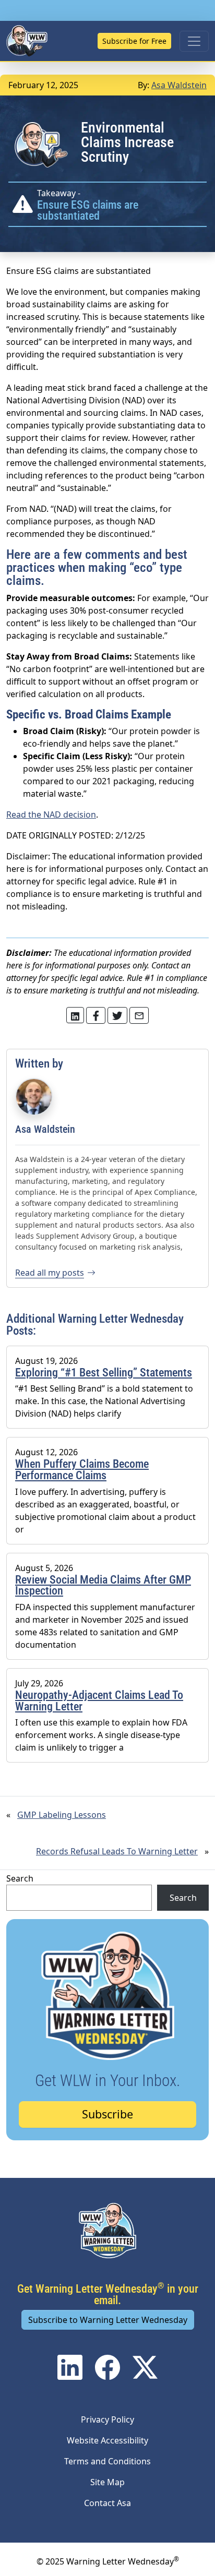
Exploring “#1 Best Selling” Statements (104, 1373)
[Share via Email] (139, 1015)
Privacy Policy (107, 2419)
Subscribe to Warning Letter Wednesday (108, 2320)
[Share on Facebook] (96, 1015)
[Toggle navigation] (194, 41)
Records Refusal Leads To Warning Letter (117, 1851)
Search (20, 1878)
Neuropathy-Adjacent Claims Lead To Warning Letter (99, 1701)
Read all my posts (50, 1273)
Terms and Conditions (107, 2461)
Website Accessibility (107, 2440)
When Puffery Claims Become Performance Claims (82, 1470)
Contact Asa (107, 2503)
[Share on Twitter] (75, 1015)
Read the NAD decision (51, 814)
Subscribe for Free (134, 41)
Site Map (107, 2482)
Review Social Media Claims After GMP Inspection (103, 1585)
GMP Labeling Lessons (62, 1815)
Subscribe (107, 2114)
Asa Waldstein (179, 85)
